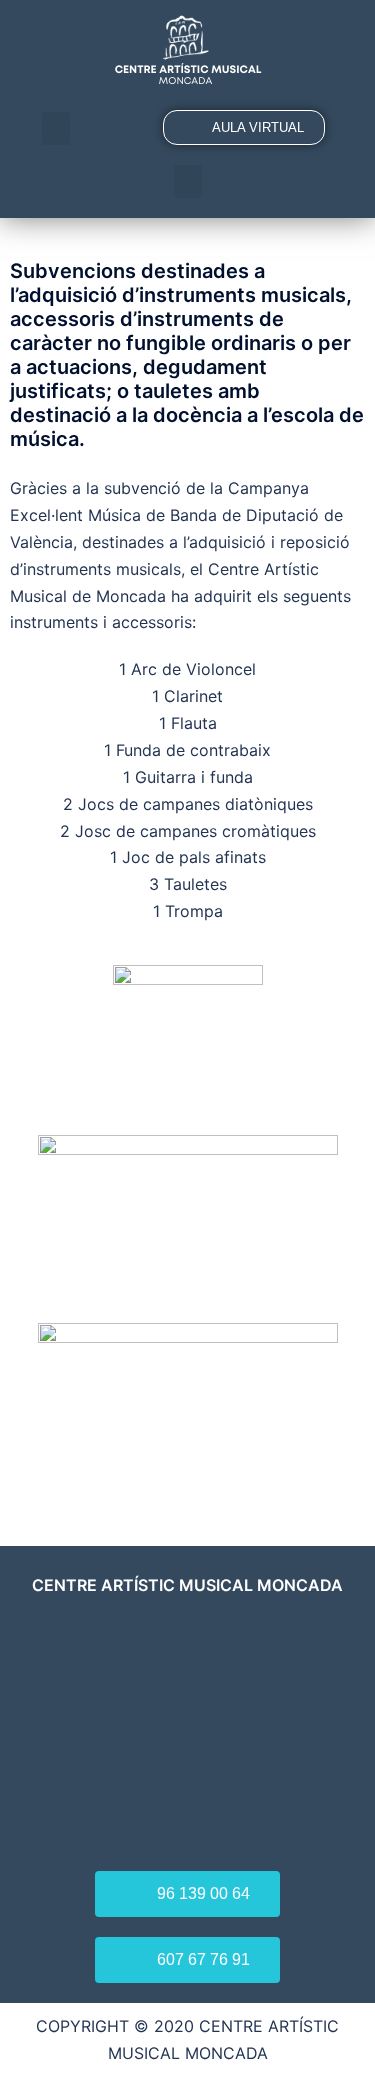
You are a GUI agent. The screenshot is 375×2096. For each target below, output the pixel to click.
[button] (56, 128)
